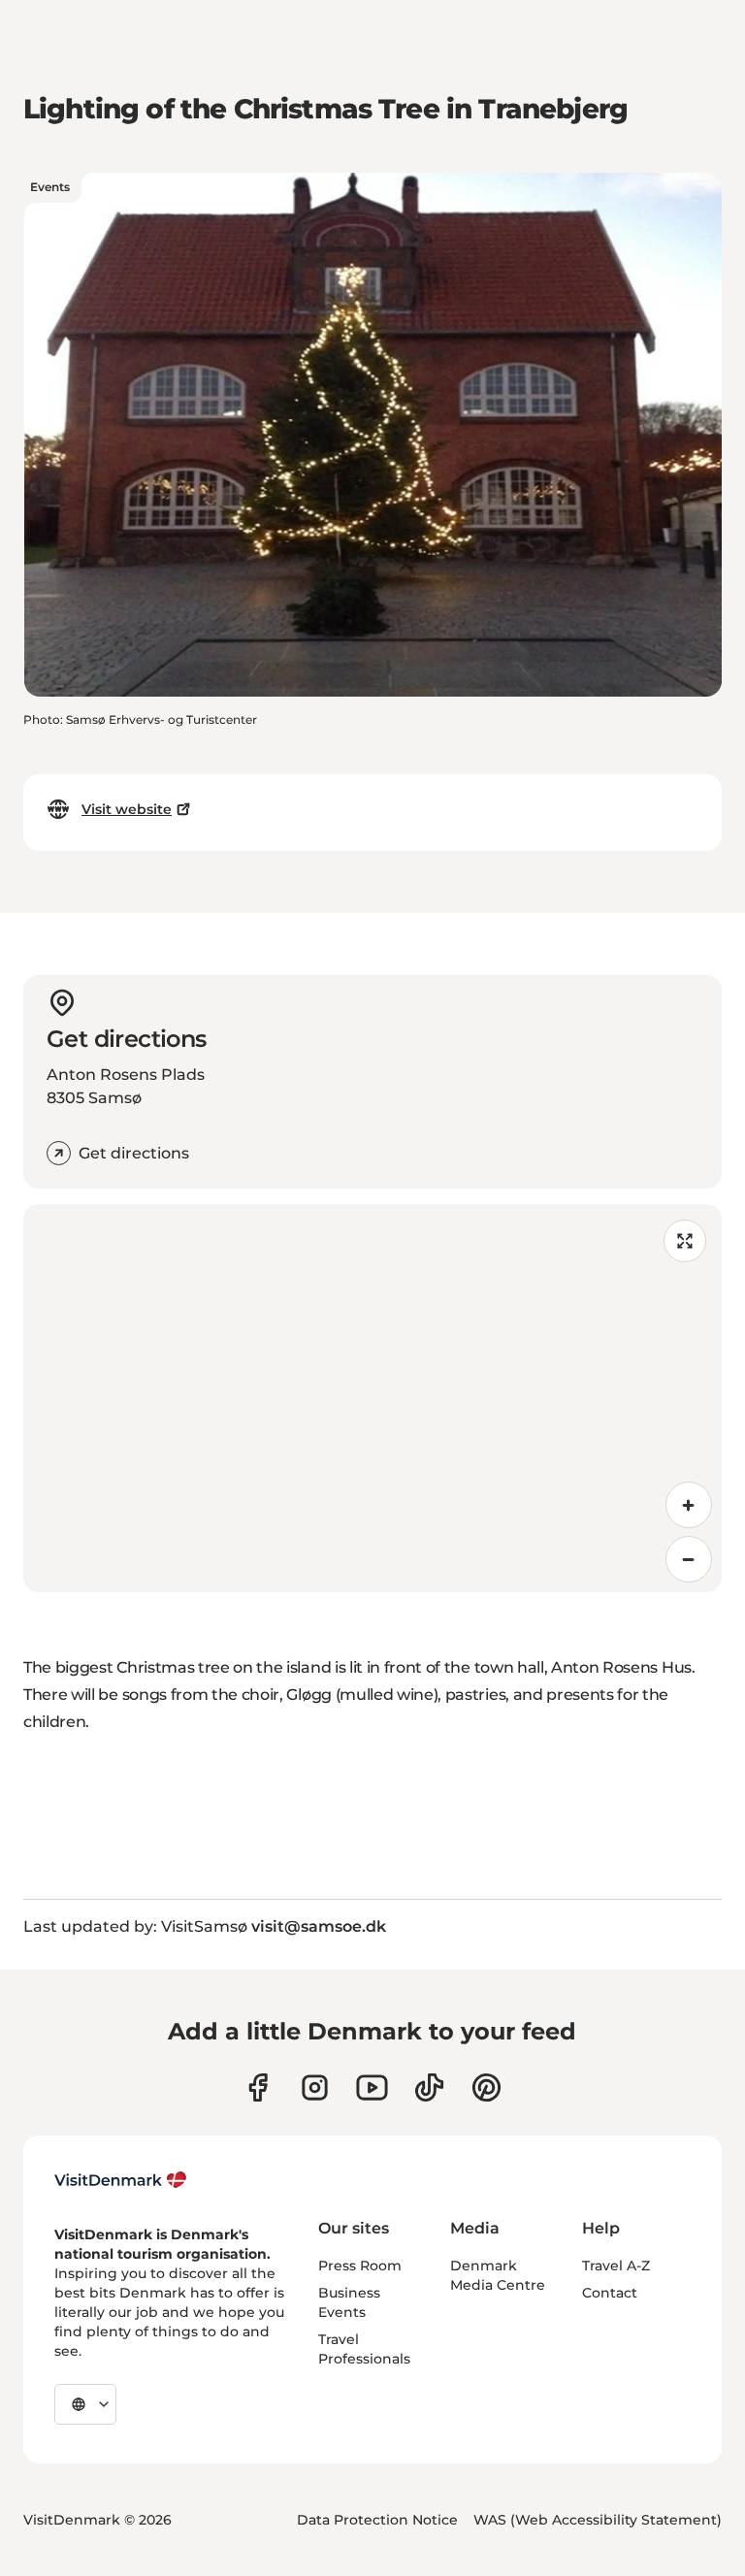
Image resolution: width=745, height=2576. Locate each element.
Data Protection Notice (377, 2520)
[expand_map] (685, 1241)
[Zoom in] (689, 1505)
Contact (610, 2293)
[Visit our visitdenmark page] (372, 2087)
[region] (372, 1398)
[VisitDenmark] (121, 2180)
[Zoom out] (689, 1559)
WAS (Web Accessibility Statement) (598, 2520)
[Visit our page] (315, 2087)
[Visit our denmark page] (258, 2087)
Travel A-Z (616, 2266)
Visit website (127, 809)
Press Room (360, 2266)
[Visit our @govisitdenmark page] (429, 2087)
